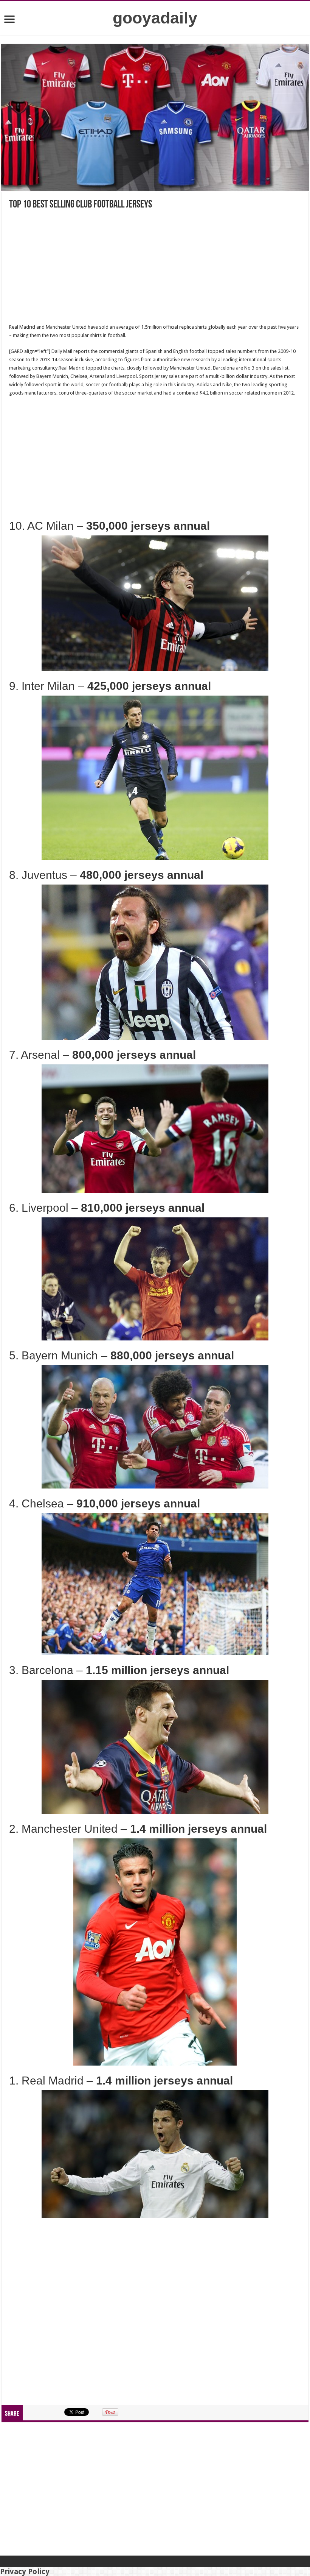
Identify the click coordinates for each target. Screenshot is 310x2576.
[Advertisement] (155, 267)
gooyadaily (155, 18)
